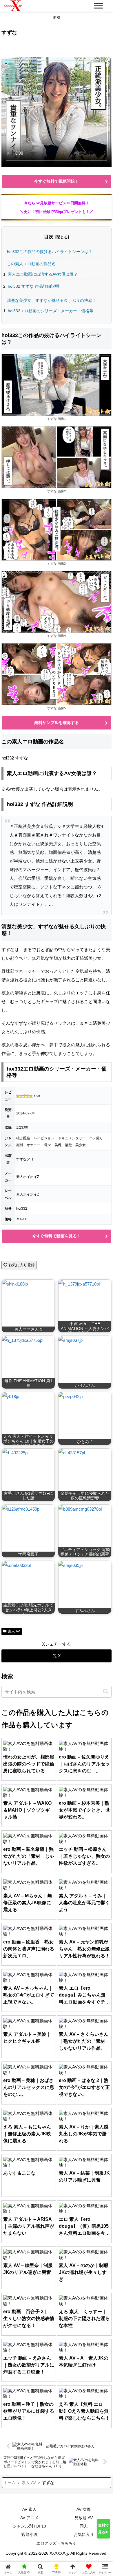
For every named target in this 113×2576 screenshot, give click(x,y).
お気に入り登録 (21, 1265)
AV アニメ (29, 2518)
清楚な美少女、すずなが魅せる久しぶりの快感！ (52, 300)
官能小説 (30, 2534)
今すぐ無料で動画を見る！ (57, 1236)
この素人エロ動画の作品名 (31, 264)
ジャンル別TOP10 (29, 2526)
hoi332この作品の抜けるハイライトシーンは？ (50, 252)
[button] (106, 1691)
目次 (49, 237)
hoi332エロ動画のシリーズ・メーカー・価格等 (51, 311)
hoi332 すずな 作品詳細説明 (33, 286)
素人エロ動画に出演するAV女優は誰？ (43, 274)
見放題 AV (84, 2518)
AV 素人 (29, 2509)
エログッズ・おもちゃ (57, 2543)
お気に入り (84, 2534)
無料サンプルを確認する (57, 723)
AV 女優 (84, 2509)
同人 (84, 2526)
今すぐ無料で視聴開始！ (57, 181)
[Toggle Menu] (99, 6)
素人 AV (14, 1631)
